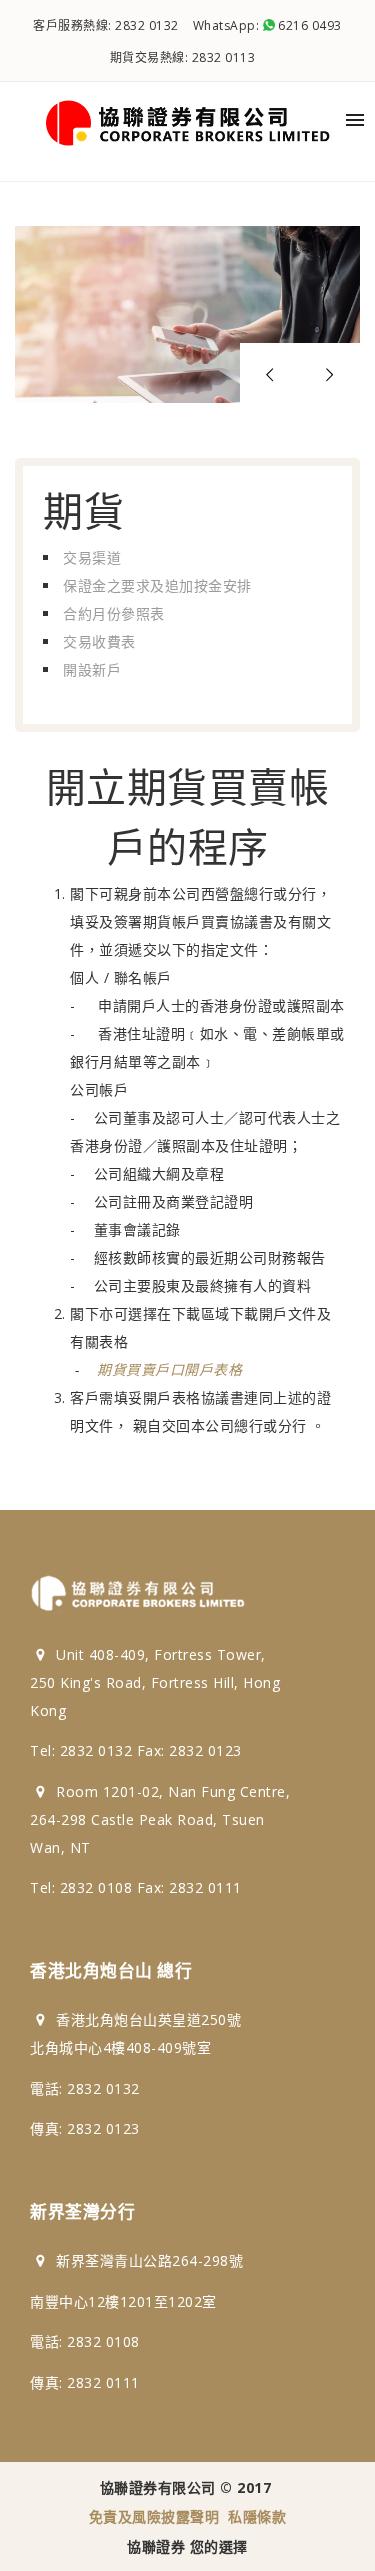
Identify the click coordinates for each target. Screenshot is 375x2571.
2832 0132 (147, 25)
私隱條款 (257, 2516)
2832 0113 (224, 57)
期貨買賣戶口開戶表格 (169, 1369)
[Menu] (355, 120)
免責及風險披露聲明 (154, 2516)
